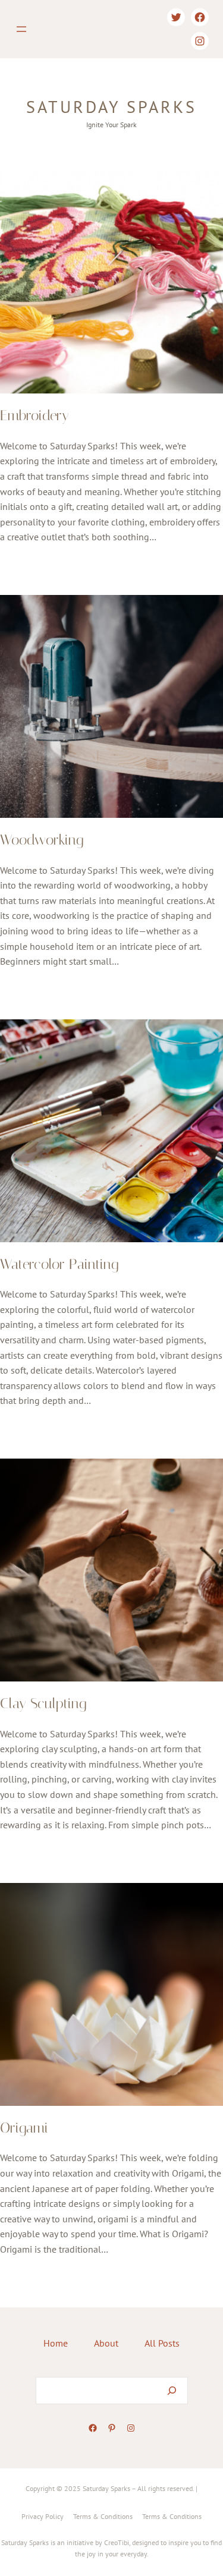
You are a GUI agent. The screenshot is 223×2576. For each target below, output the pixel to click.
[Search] (172, 2391)
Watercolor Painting (59, 1264)
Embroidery (34, 415)
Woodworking (42, 840)
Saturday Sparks (111, 107)
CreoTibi (117, 2542)
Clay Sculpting (43, 1703)
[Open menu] (21, 29)
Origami (24, 2128)
